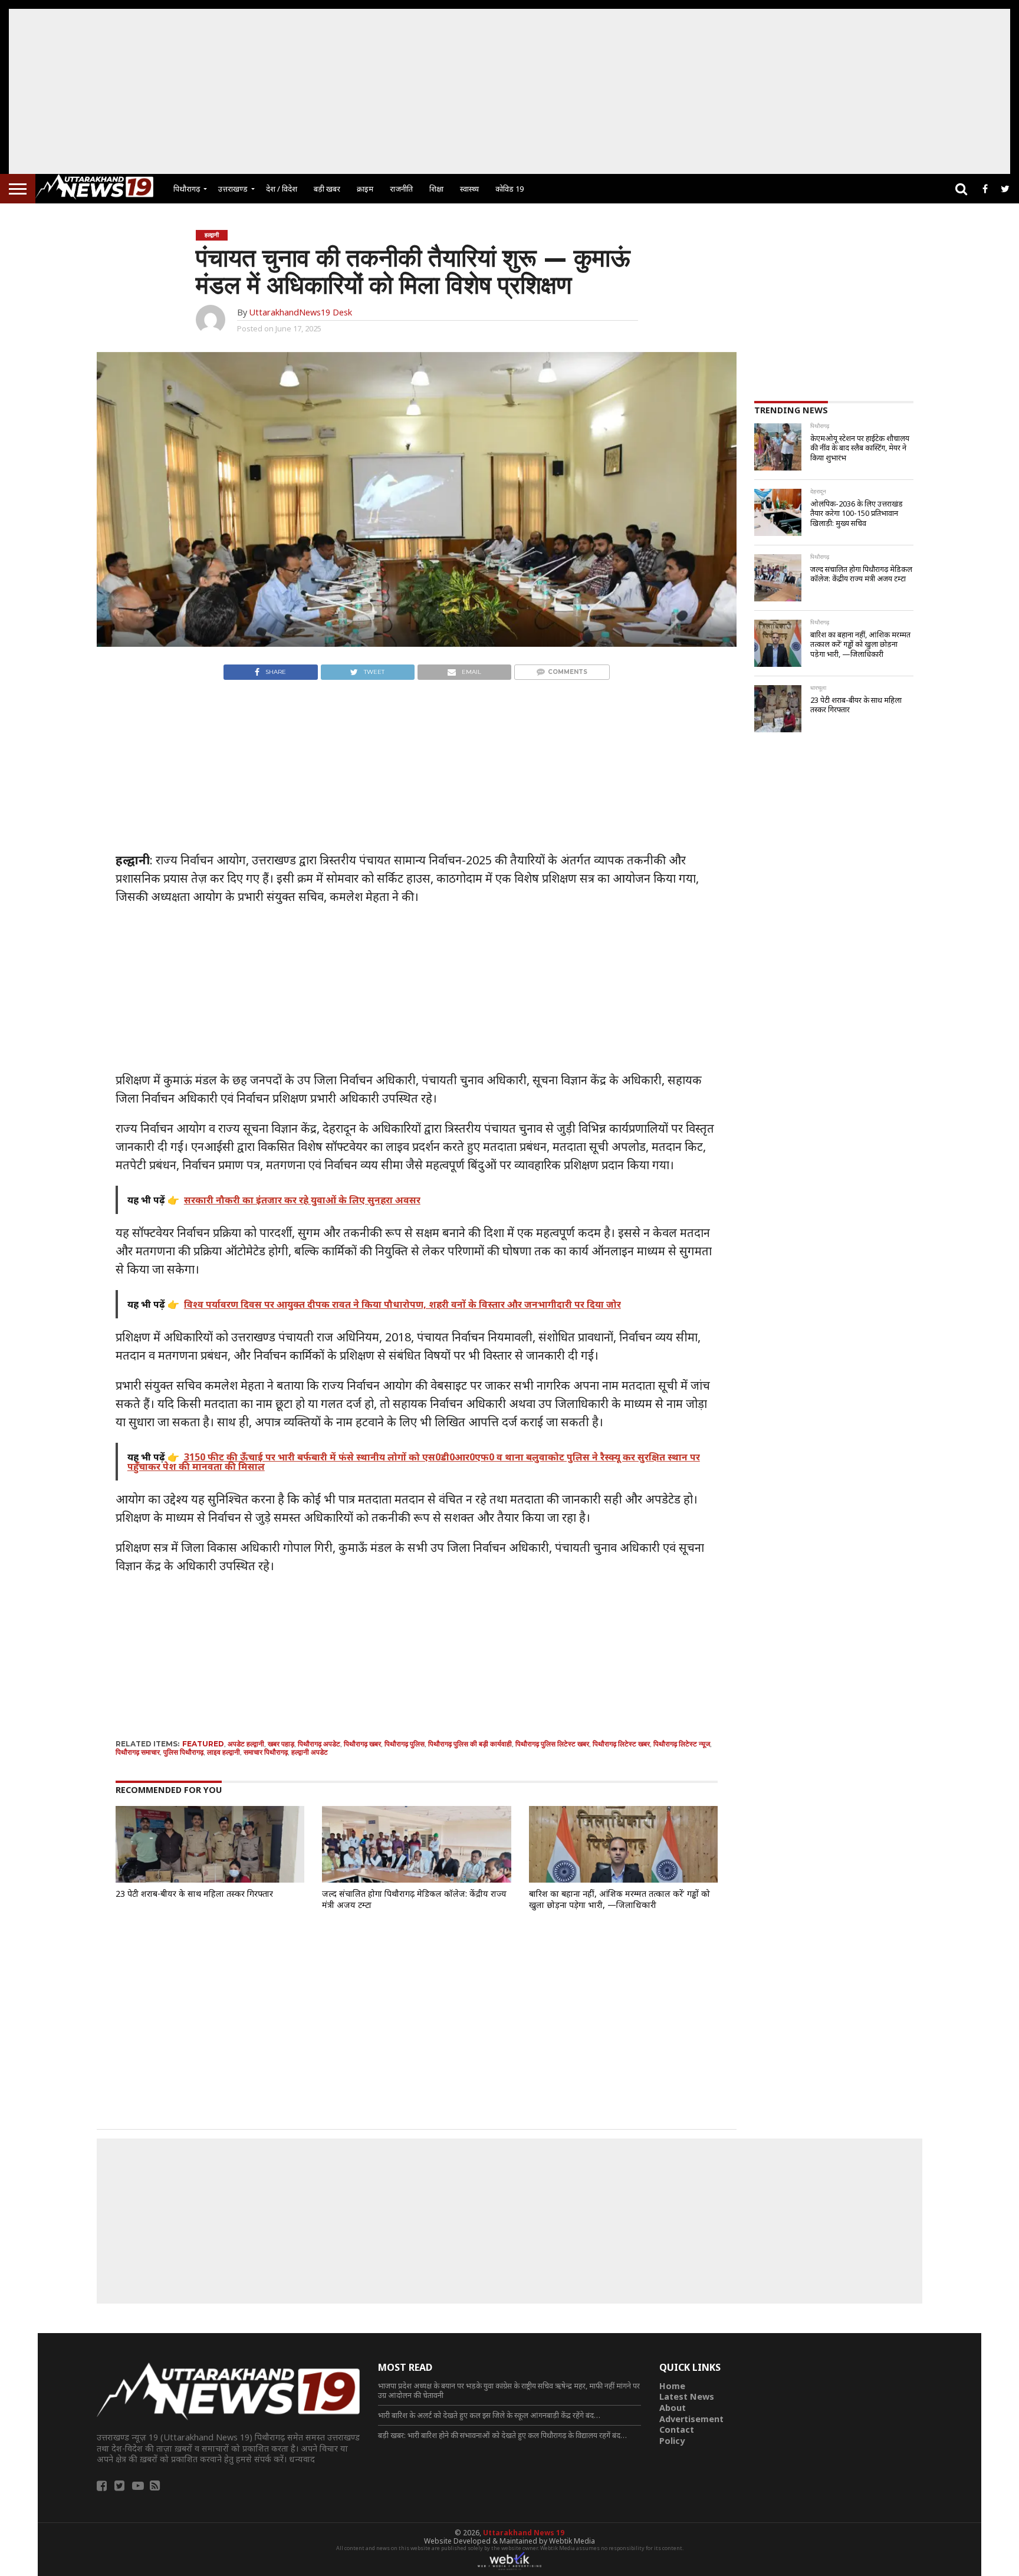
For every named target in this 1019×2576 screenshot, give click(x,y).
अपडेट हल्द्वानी (246, 1744)
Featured (203, 1744)
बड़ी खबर (327, 189)
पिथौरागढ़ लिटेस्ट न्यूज (682, 1744)
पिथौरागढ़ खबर (362, 1744)
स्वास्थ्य (469, 189)
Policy (672, 2441)
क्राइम (365, 189)
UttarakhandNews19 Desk (300, 312)
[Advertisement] (509, 91)
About (673, 2408)
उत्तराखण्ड (233, 189)
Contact (677, 2429)
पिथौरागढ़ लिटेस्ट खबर (621, 1744)
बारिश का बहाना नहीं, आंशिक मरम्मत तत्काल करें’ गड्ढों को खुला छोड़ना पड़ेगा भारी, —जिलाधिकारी (619, 1899)
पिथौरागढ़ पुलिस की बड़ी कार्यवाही (470, 1744)
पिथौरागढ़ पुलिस (405, 1744)
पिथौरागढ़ (187, 189)
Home (672, 2386)
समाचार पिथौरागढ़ (266, 1752)
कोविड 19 (509, 189)
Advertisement (691, 2419)
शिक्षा (436, 189)
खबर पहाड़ (281, 1744)
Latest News (687, 2396)
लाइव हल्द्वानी (223, 1752)
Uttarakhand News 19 (524, 2533)
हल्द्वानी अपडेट (310, 1752)
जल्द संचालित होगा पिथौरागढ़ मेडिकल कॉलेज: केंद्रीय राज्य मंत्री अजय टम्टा (414, 1899)
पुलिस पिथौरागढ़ (183, 1752)
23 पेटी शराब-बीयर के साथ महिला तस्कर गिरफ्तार (194, 1894)
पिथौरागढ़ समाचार (138, 1752)
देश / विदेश (282, 189)
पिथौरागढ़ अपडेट (319, 1744)
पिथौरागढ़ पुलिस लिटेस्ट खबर (552, 1744)
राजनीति (401, 189)
